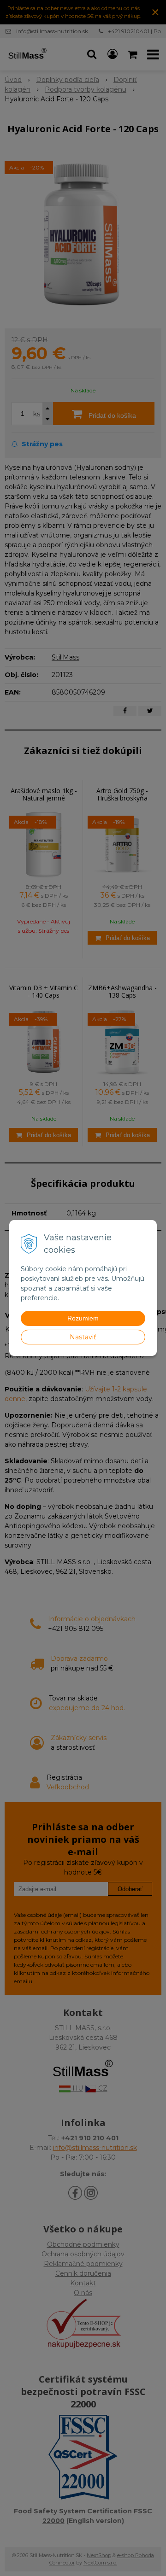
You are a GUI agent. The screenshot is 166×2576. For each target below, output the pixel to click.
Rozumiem (83, 1318)
